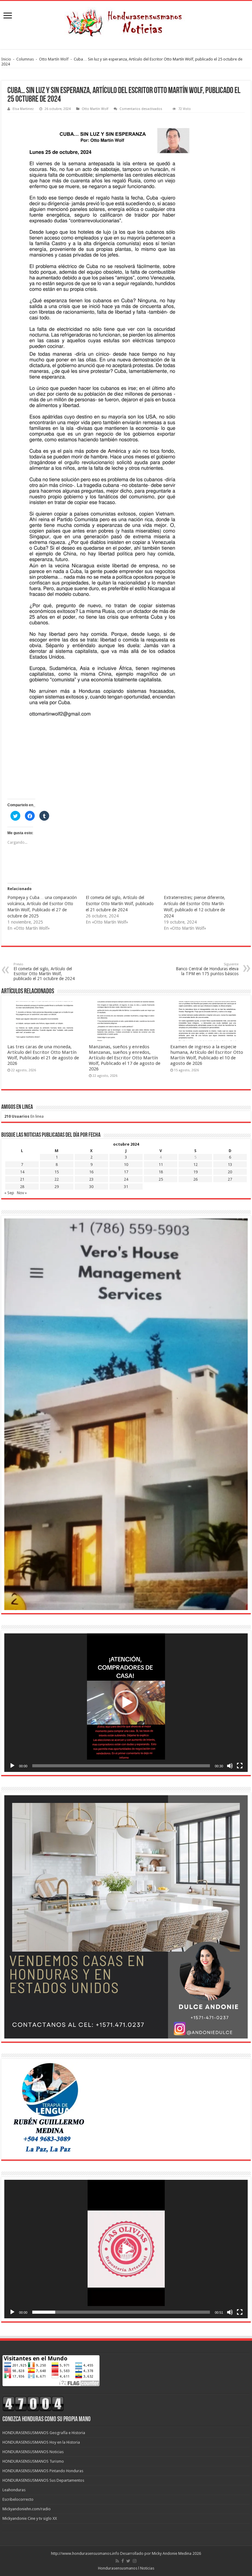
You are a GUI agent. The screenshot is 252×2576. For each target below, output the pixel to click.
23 (91, 1179)
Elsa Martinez (23, 109)
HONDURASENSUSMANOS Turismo (33, 2461)
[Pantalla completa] (240, 1766)
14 (22, 1172)
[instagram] (135, 2561)
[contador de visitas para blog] (33, 2403)
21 (22, 1179)
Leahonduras (14, 2490)
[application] (126, 1703)
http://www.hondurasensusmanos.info (85, 2553)
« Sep (9, 1193)
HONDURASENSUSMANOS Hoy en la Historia (41, 2442)
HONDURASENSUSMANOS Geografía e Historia (44, 2433)
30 (91, 1187)
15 (57, 1172)
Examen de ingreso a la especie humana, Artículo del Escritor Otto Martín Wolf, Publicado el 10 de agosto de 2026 (207, 1055)
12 (195, 1165)
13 (230, 1165)
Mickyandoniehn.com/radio (27, 2509)
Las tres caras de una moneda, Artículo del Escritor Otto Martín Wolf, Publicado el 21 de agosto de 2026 (43, 1055)
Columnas (25, 59)
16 (91, 1172)
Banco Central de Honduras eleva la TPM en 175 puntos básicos (207, 969)
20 (230, 1172)
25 (161, 1179)
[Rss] (117, 2561)
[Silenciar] (230, 1766)
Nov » (22, 1193)
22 (57, 1179)
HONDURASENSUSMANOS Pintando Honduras (43, 2471)
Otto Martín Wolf (54, 59)
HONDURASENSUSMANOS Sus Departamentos (43, 2480)
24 (126, 1179)
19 (195, 1172)
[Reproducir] (12, 1766)
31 (126, 1187)
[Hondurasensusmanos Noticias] (126, 21)
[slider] (121, 1766)
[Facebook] (123, 2561)
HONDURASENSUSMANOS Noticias (33, 2452)
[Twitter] (128, 2561)
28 (22, 1187)
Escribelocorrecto (18, 2499)
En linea (24, 1116)
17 (126, 1172)
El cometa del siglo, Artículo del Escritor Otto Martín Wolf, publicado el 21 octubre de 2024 (120, 904)
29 (57, 1187)
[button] (126, 1702)
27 (230, 1179)
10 (126, 1165)
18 (161, 1172)
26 (195, 1179)
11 (161, 1165)
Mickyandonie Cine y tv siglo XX (30, 2518)
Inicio (6, 59)
